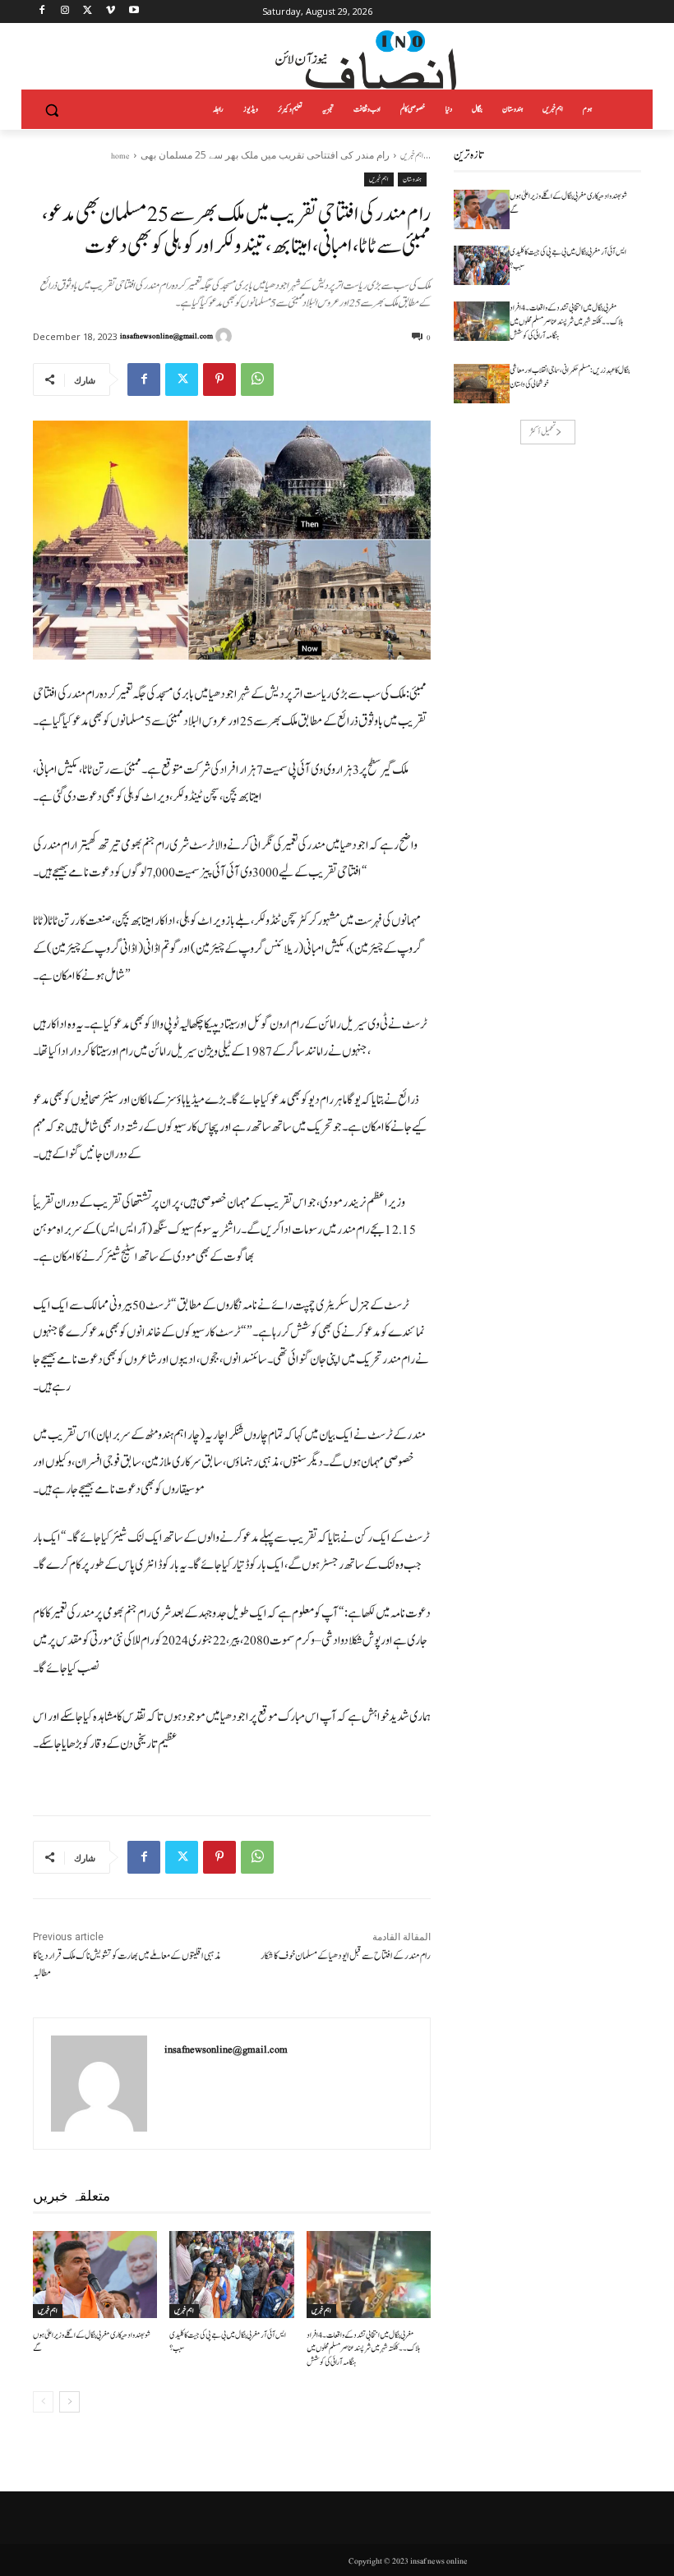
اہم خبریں (412, 156)
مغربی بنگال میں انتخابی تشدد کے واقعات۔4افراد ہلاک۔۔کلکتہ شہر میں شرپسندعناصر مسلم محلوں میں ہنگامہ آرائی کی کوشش (364, 2349)
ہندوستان (412, 179)
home (120, 156)
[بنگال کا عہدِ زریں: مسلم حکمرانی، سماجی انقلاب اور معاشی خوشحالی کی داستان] (482, 384)
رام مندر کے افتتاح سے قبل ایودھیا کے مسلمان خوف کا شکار (346, 1956)
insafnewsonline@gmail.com (166, 336)
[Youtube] (134, 12)
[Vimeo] (111, 12)
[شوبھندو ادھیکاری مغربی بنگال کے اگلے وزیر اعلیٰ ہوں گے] (95, 2275)
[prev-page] (43, 2402)
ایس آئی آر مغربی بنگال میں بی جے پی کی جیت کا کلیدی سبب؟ (228, 2342)
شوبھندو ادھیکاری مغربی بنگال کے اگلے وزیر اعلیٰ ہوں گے (92, 2342)
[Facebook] (42, 12)
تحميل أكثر (542, 432)
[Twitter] (88, 12)
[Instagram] (65, 12)
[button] (52, 110)
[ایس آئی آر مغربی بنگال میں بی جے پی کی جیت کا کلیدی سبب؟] (231, 2275)
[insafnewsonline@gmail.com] (226, 336)
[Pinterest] (219, 379)
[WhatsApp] (257, 379)
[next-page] (69, 2402)
